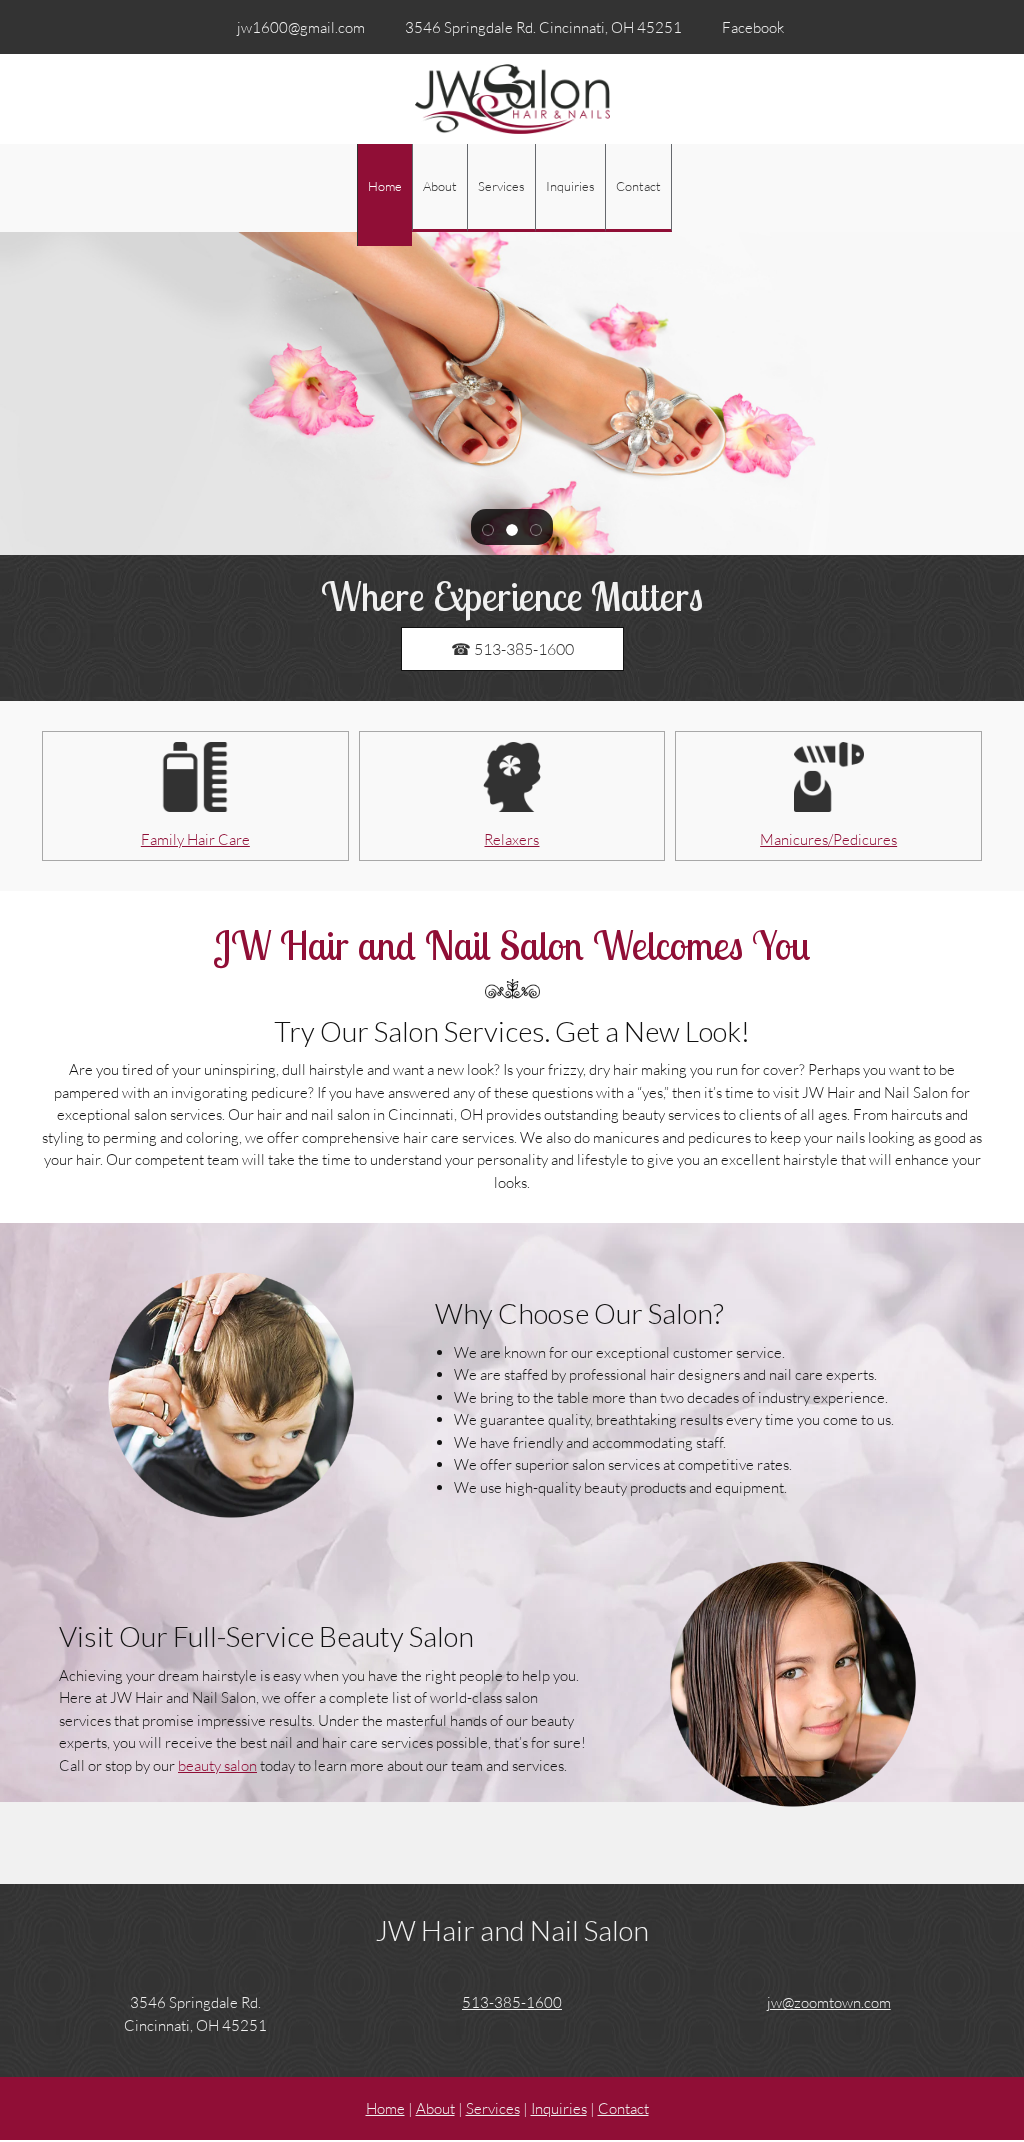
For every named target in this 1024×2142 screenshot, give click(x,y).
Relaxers (511, 839)
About (435, 2108)
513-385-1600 (512, 2002)
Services (493, 2108)
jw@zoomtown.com (829, 2002)
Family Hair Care (195, 839)
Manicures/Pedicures (828, 839)
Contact (623, 2108)
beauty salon (217, 1765)
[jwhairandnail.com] (512, 99)
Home (385, 2108)
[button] (488, 528)
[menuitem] (384, 195)
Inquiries (559, 2108)
